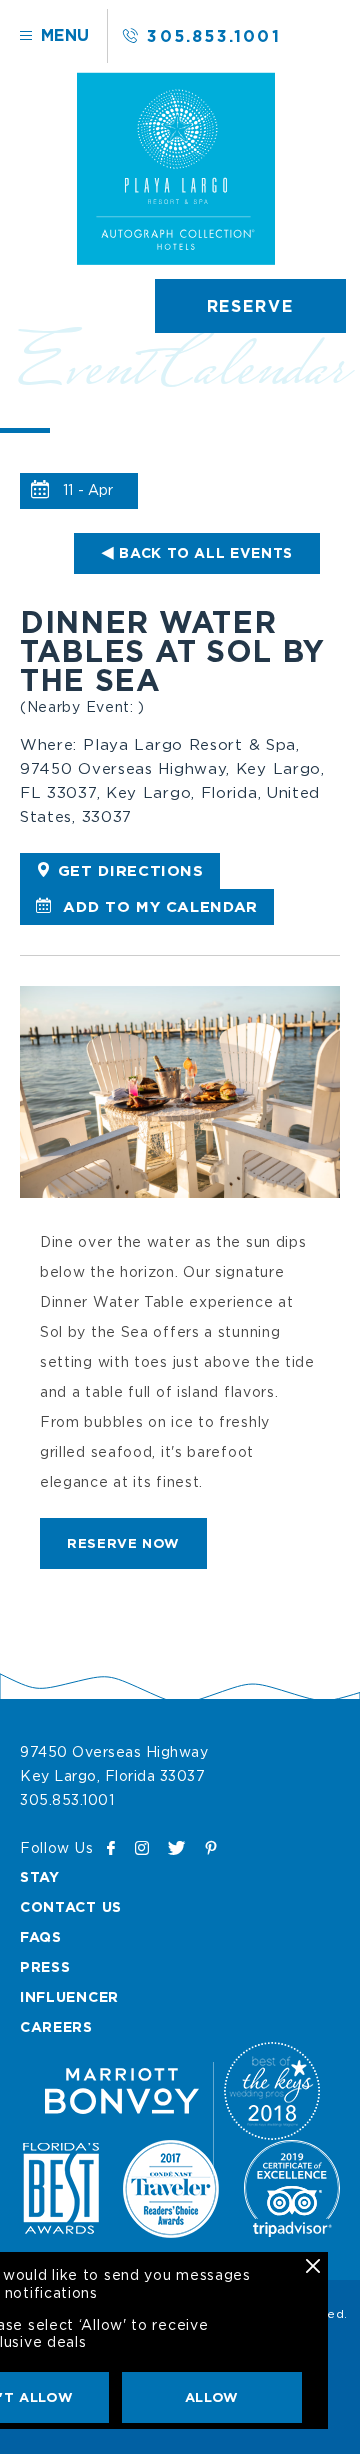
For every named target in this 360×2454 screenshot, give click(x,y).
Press (45, 1966)
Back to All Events (206, 552)
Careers (56, 2026)
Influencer (69, 1996)
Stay (40, 1876)
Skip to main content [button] (102, 38)
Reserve (250, 306)
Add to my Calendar (158, 906)
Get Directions (131, 870)
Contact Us (71, 1906)
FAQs (41, 1936)
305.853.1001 (213, 36)
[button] (123, 1543)
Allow (212, 2397)
